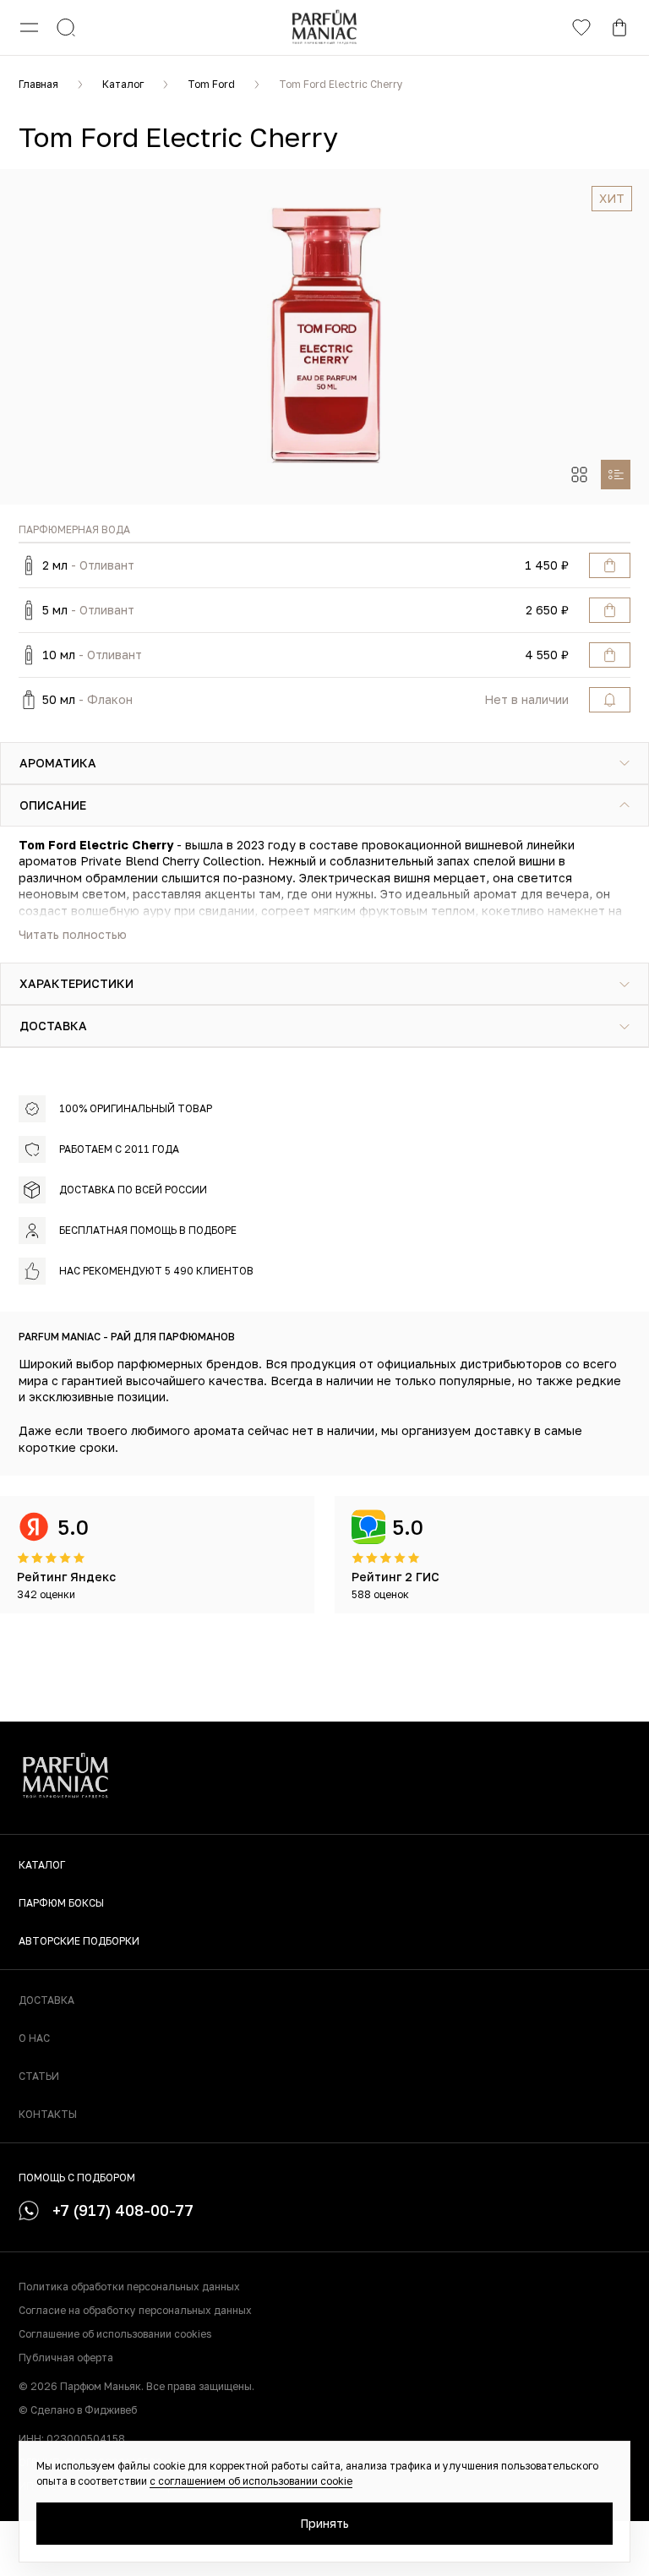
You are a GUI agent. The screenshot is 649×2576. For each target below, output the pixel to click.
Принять (324, 2523)
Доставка (46, 2000)
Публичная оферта (66, 2358)
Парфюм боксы (61, 1903)
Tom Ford (211, 84)
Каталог (123, 84)
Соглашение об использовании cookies (115, 2334)
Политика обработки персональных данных (129, 2287)
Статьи (39, 2076)
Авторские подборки (79, 1941)
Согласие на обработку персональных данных (135, 2310)
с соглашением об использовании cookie (251, 2481)
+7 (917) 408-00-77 (123, 2210)
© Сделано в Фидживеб (78, 2410)
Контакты (48, 2114)
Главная (38, 84)
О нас (34, 2038)
